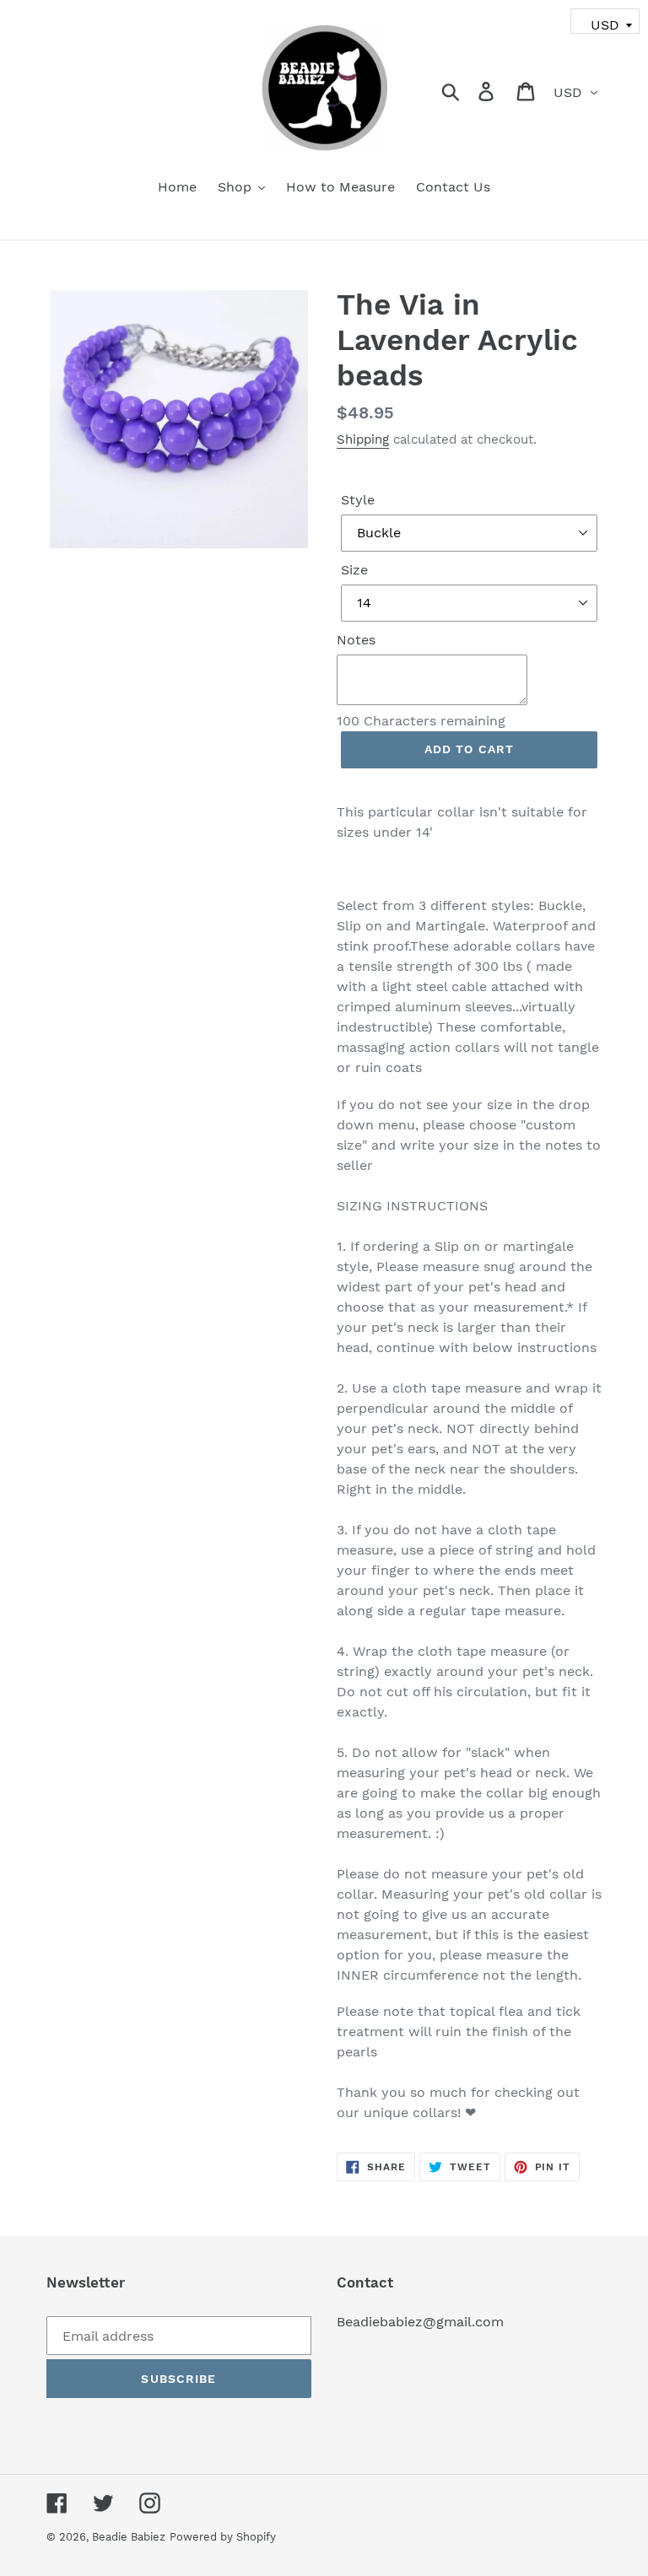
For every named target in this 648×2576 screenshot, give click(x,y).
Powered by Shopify (223, 2537)
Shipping (363, 439)
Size (354, 570)
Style (358, 500)
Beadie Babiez (129, 2537)
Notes (356, 640)
